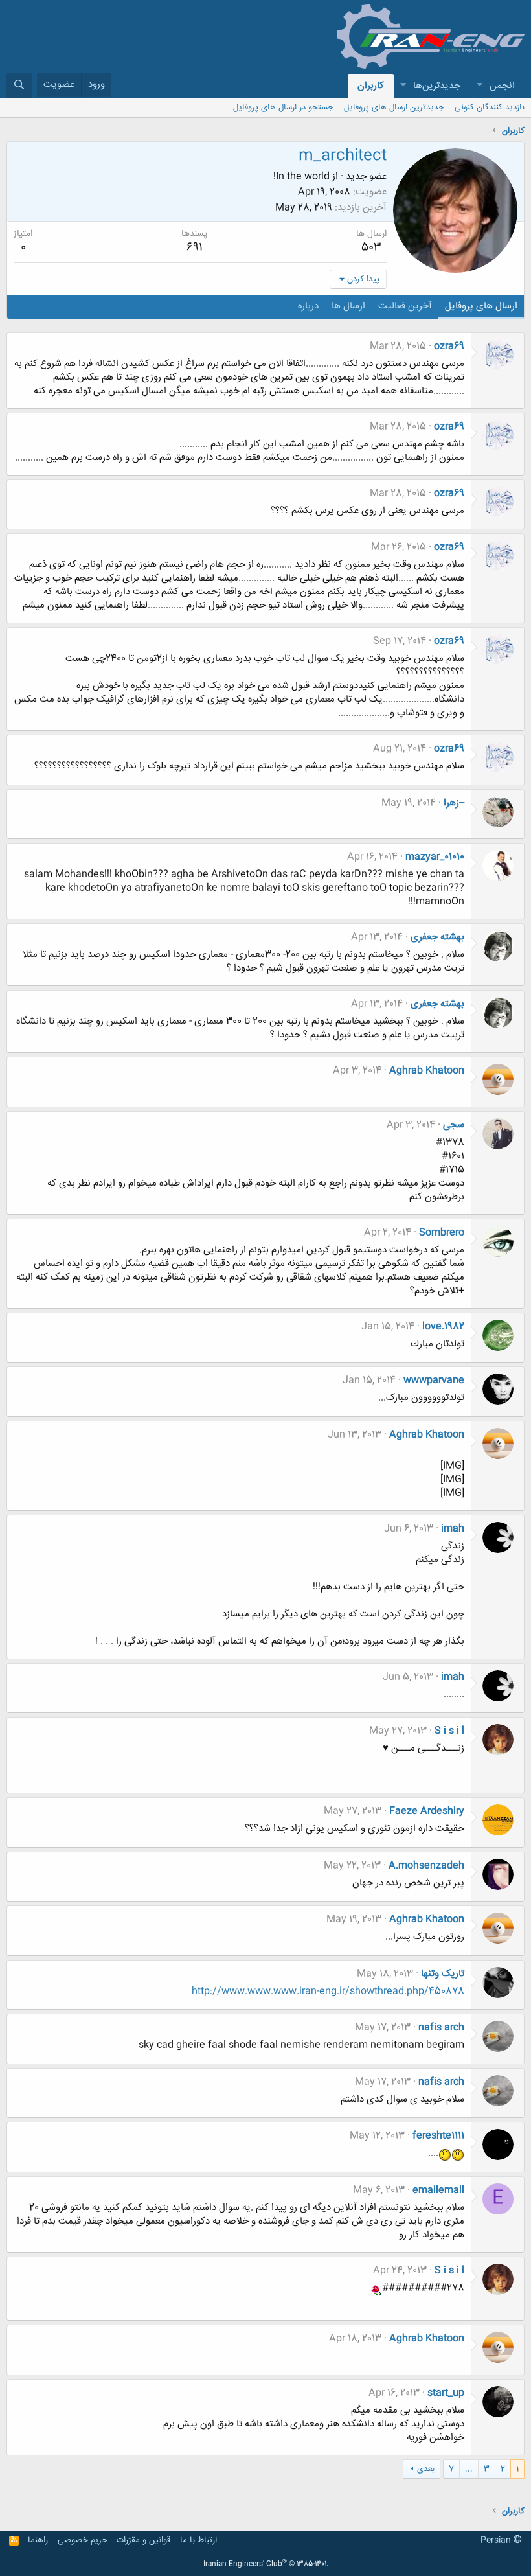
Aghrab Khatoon (427, 1071)
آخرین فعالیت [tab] (405, 306)
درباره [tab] (308, 306)
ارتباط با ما (198, 2540)
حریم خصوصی (83, 2540)
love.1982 (443, 1327)
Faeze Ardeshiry (427, 1811)
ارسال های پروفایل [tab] (481, 306)
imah (453, 1529)
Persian (497, 2540)
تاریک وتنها (443, 1974)
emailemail (438, 2190)
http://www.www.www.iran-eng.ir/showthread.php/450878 (328, 1991)
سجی (454, 1125)
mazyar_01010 (435, 857)
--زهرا (454, 803)
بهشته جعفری (437, 937)
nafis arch (441, 2028)
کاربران (371, 86)
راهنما (38, 2540)
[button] (479, 86)
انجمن (502, 86)
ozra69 (449, 346)
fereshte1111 (438, 2136)
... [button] (469, 2469)
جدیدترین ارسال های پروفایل (394, 108)
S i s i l (449, 1731)
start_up (446, 2393)
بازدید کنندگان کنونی (490, 108)
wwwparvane (434, 1380)
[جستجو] (19, 85)
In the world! (301, 177)
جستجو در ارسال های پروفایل (283, 108)
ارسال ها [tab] (348, 306)
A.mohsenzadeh (426, 1866)
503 (371, 247)
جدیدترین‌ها (437, 86)
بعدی (426, 2469)
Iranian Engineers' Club (266, 2564)
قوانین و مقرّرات (143, 2540)
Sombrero (442, 1233)
